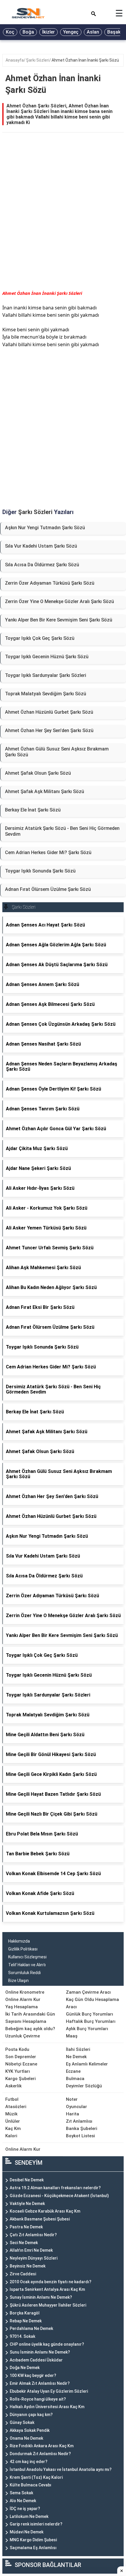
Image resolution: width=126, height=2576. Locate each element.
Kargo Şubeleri (21, 2079)
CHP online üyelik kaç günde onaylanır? (47, 2344)
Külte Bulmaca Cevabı (30, 2485)
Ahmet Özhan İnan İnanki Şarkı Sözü (85, 60)
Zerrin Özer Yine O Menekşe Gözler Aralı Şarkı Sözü (59, 601)
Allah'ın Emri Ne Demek (31, 2250)
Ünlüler (13, 2121)
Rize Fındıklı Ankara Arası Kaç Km (42, 2446)
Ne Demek (76, 2057)
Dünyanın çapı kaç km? (31, 2415)
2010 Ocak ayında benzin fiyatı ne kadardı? (51, 2282)
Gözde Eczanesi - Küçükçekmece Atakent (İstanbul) (59, 2196)
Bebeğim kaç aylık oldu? (30, 2029)
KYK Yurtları (18, 2071)
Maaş (72, 2036)
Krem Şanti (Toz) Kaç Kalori (36, 2477)
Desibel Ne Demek (27, 2180)
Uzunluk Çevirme (23, 2036)
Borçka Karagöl (25, 2313)
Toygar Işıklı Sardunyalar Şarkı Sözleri (46, 675)
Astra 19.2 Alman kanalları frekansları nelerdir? (55, 2188)
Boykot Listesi (80, 2136)
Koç (10, 32)
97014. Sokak (22, 2336)
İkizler (48, 32)
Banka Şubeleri (82, 2129)
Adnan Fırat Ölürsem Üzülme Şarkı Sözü (48, 889)
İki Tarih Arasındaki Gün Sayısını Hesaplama (30, 2018)
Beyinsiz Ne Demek (28, 2266)
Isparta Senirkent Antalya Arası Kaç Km (47, 2289)
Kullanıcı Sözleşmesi (27, 1957)
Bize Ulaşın (18, 1981)
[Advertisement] (63, 217)
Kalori (11, 2136)
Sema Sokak (21, 2493)
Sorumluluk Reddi (24, 1973)
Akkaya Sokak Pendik (30, 2430)
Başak (114, 32)
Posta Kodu (17, 2049)
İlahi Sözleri (78, 2049)
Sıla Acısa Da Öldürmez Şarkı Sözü (42, 565)
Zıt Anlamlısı (79, 2121)
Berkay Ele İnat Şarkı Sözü (33, 810)
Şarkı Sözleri (38, 60)
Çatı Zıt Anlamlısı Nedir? (33, 2235)
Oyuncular (76, 2107)
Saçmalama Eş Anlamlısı (33, 2548)
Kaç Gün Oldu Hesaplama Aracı (92, 2003)
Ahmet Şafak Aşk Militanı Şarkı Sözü (45, 791)
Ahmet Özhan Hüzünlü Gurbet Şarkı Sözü (49, 712)
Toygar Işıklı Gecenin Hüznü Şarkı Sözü (47, 657)
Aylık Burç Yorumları (87, 2029)
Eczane (73, 2071)
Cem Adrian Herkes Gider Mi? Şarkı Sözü (48, 852)
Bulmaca (75, 2079)
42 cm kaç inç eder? (29, 2462)
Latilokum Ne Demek (29, 2516)
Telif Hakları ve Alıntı (27, 1965)
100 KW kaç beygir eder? (33, 2375)
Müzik (11, 2114)
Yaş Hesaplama (22, 2007)
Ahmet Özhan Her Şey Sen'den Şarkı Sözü (49, 730)
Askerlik (13, 2086)
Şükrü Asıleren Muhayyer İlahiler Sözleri (48, 2305)
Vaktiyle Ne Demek (27, 2204)
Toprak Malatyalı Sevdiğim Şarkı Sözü (46, 694)
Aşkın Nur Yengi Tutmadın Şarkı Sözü (45, 528)
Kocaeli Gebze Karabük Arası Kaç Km (45, 2211)
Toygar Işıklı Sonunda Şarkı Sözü (40, 871)
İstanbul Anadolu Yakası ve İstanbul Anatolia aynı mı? (61, 2469)
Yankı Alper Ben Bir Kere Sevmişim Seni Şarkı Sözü (59, 620)
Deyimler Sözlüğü (84, 2086)
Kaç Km (13, 2129)
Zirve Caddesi (23, 2274)
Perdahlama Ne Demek (31, 2328)
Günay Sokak (22, 2422)
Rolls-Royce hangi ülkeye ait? (38, 2399)
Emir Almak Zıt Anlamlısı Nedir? (40, 2383)
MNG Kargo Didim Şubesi (33, 2540)
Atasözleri (16, 2107)
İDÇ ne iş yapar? (25, 2509)
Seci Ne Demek (24, 2243)
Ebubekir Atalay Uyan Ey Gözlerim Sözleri (49, 2391)
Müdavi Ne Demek (27, 2532)
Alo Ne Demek (23, 2501)
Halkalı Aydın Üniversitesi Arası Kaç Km (47, 2407)
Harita (73, 2114)
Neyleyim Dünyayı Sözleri (34, 2258)
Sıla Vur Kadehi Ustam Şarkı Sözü (41, 546)
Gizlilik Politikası (23, 1949)
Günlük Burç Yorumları (90, 2014)
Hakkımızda (19, 1941)
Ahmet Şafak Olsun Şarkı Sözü (38, 773)
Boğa (28, 32)
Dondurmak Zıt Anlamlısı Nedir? (40, 2454)
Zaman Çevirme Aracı (88, 1992)
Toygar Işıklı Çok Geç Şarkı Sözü (40, 638)
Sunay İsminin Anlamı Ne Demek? (41, 2297)
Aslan (93, 32)
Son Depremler (21, 2057)
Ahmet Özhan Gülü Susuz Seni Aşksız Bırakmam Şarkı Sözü (57, 752)
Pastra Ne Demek (26, 2227)
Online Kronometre (25, 1992)
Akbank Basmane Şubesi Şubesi (40, 2219)
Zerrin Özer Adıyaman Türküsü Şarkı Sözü (50, 583)
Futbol (12, 2099)
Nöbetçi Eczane (21, 2064)
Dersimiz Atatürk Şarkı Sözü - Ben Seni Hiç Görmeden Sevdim (62, 831)
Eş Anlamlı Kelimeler (87, 2064)
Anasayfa (15, 60)
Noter (72, 2099)
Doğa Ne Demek (25, 2368)
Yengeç (71, 32)
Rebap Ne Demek (26, 2321)
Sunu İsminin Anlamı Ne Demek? (40, 2352)
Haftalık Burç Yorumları (91, 2021)
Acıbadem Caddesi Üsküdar (36, 2360)
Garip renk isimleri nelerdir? (36, 2524)
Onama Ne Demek (26, 2438)
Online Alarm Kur (23, 2000)
